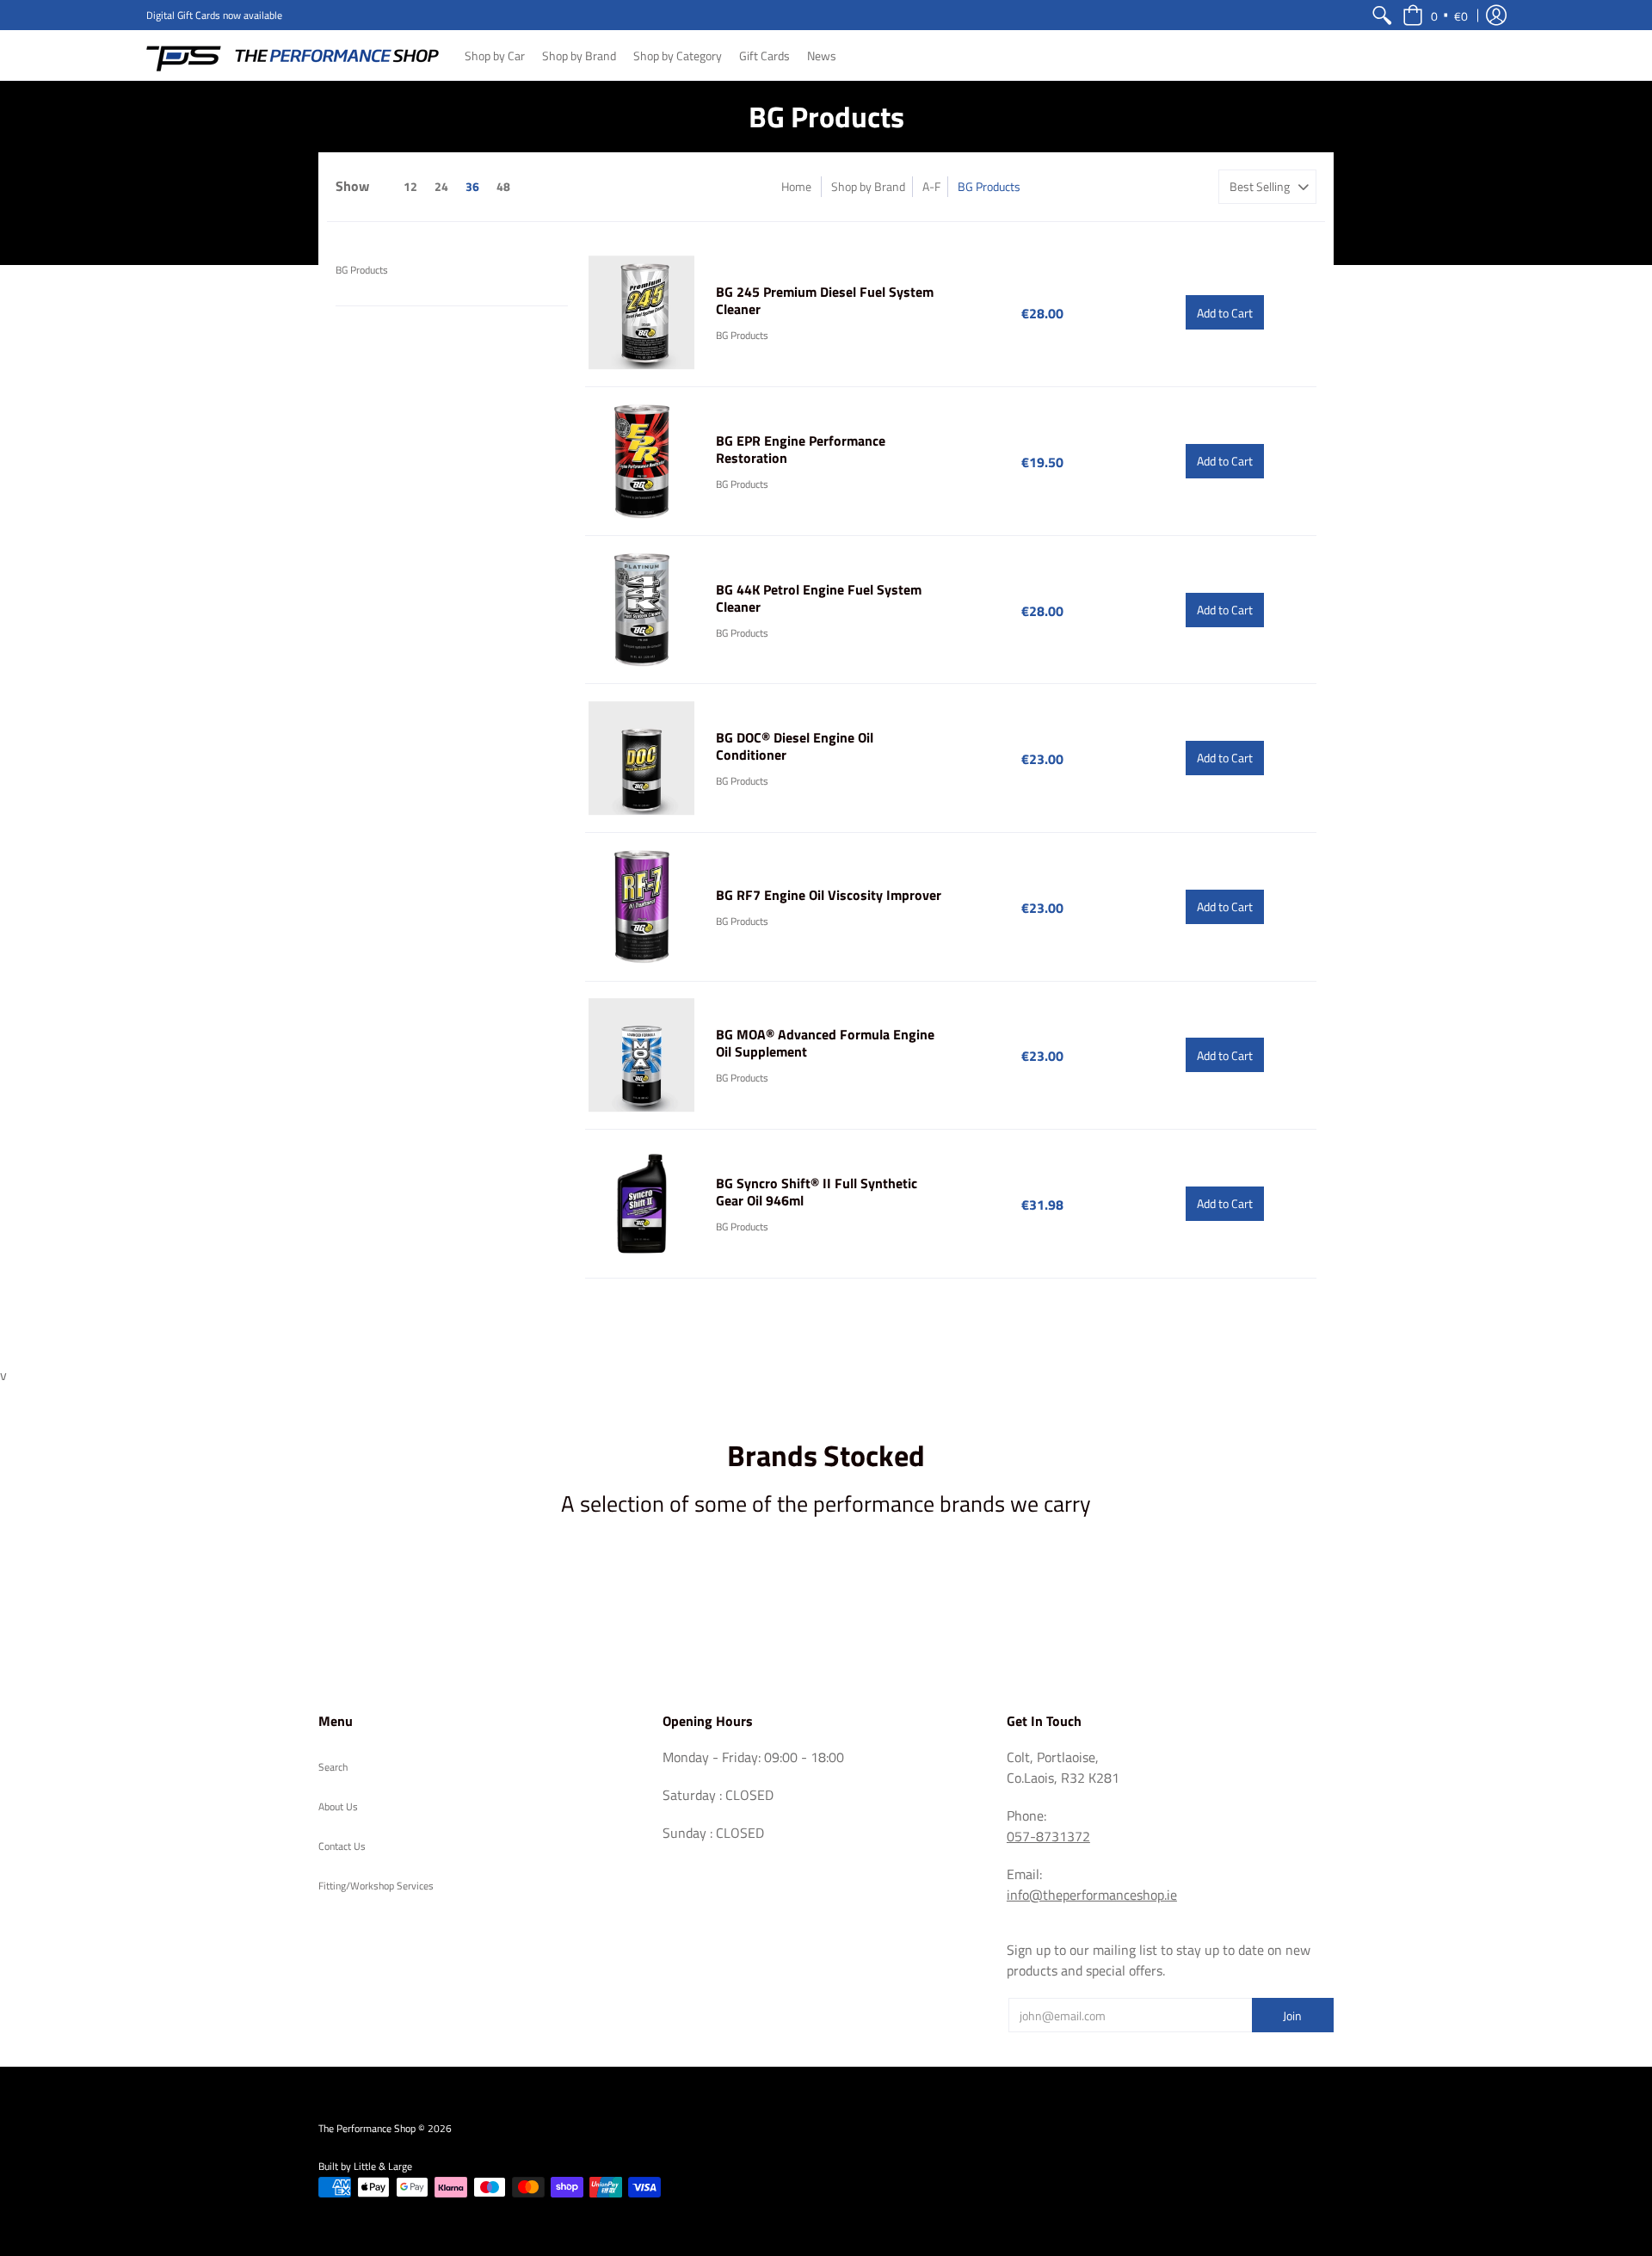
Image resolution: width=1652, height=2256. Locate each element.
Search (333, 1767)
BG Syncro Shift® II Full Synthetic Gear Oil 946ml (817, 1192)
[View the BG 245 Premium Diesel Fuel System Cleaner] (642, 313)
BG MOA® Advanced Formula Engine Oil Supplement (825, 1043)
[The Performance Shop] (293, 55)
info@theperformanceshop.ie (1092, 1895)
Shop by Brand (868, 186)
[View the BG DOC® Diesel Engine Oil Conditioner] (642, 758)
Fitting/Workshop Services (376, 1886)
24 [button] (441, 186)
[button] (1435, 15)
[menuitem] (1382, 15)
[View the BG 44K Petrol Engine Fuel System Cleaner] (642, 610)
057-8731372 (1048, 1836)
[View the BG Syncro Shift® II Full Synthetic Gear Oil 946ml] (642, 1204)
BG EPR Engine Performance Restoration (801, 449)
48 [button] (503, 186)
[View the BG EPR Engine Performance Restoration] (642, 461)
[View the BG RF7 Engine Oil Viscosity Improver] (642, 907)
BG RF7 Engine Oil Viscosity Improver (829, 895)
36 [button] (472, 186)
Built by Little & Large (365, 2166)
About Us (338, 1806)
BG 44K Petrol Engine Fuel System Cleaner (819, 598)
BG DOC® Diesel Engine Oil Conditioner (795, 746)
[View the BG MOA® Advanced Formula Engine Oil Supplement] (642, 1056)
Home (796, 186)
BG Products (362, 270)
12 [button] (410, 186)
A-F (931, 186)
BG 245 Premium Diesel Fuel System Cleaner (825, 300)
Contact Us (342, 1846)
